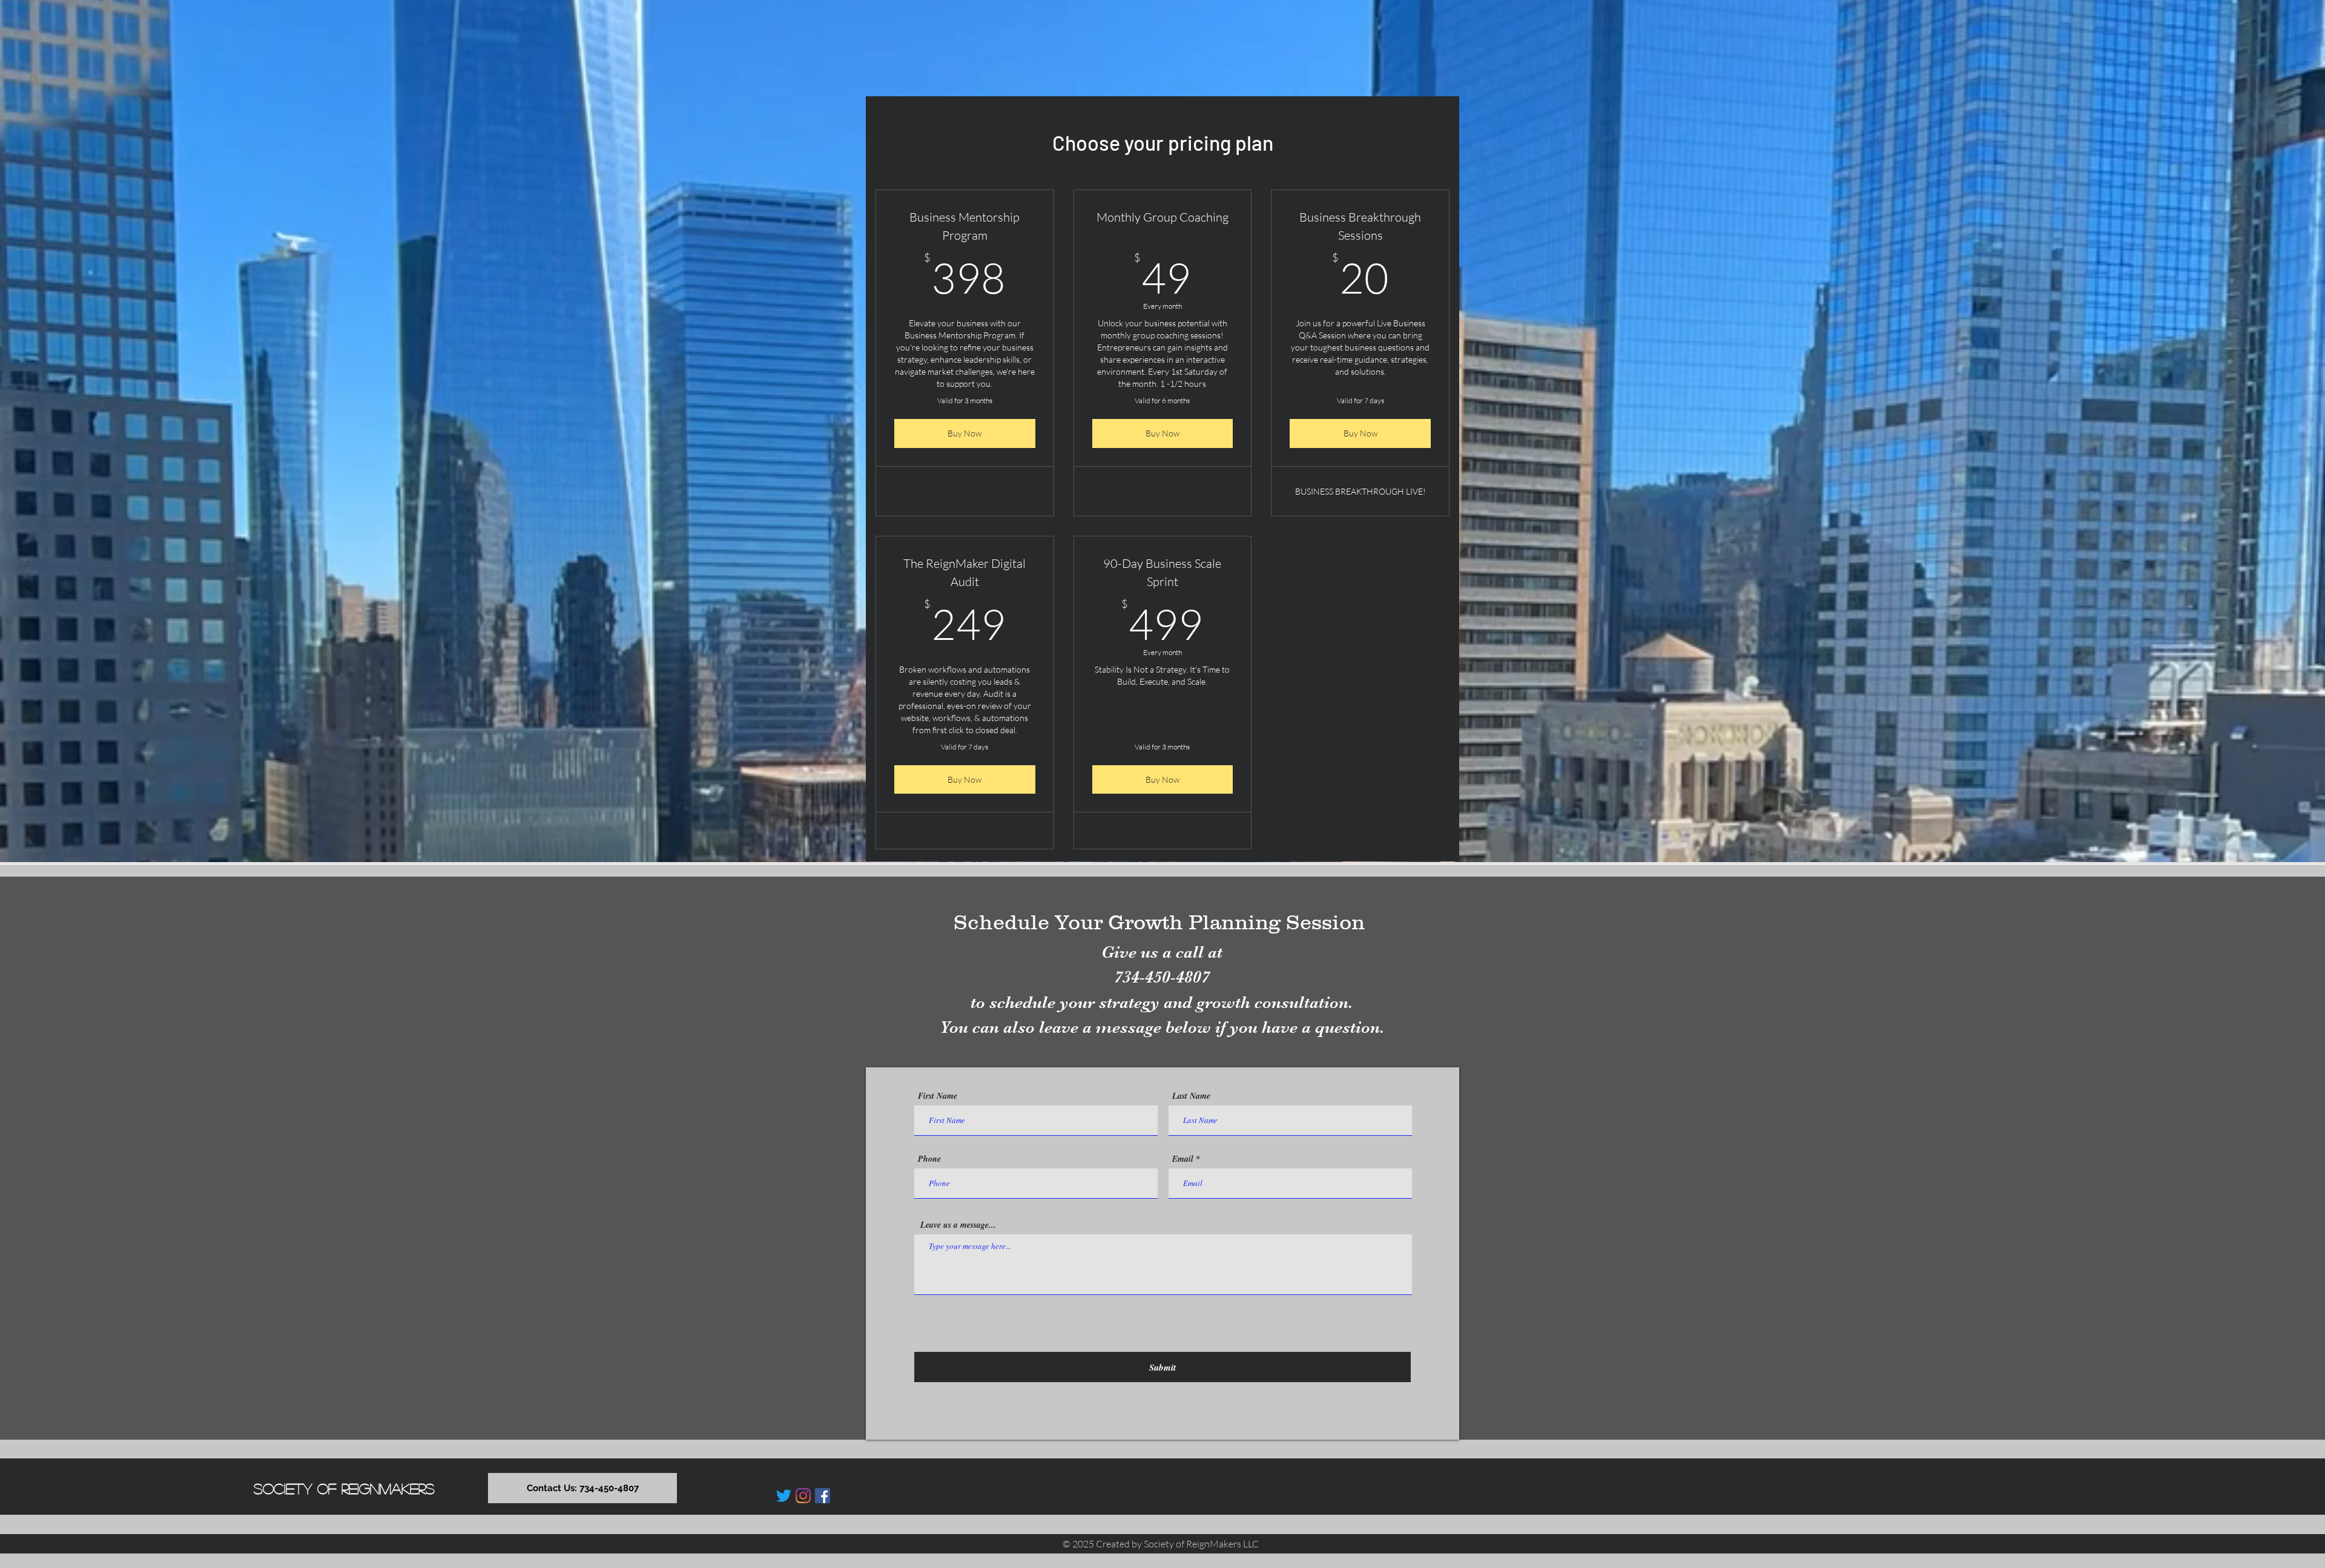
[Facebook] (823, 1496)
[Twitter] (784, 1496)
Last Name (1191, 1096)
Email (1183, 1159)
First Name (938, 1096)
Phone (929, 1159)
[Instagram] (803, 1496)
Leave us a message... (958, 1225)
